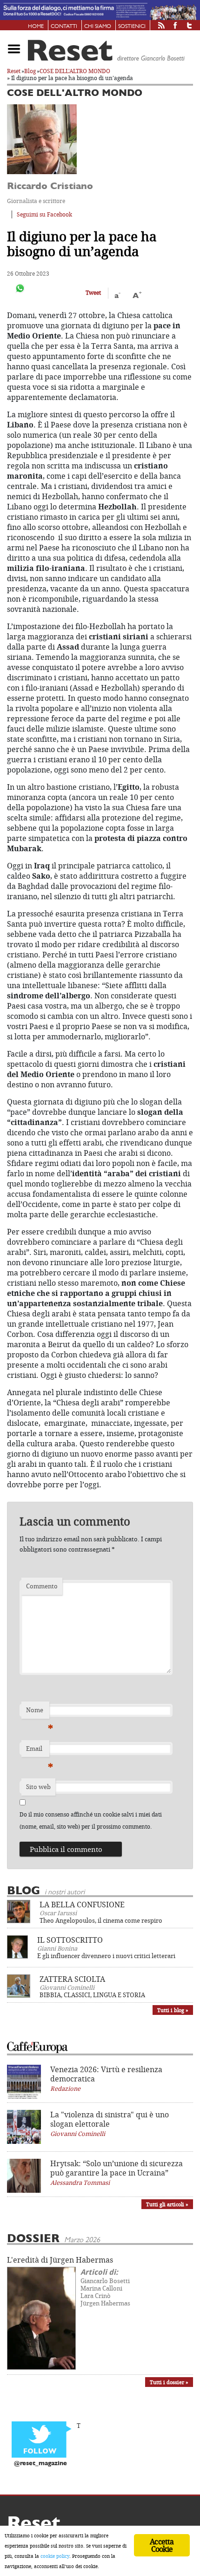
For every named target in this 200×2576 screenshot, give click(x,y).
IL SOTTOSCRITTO (70, 1940)
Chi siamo (98, 27)
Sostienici (132, 27)
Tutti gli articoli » (167, 2204)
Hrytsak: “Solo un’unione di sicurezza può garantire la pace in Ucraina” (117, 2168)
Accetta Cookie (162, 2545)
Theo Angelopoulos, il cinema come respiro (101, 1920)
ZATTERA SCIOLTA (72, 1979)
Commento (42, 1586)
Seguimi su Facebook (44, 214)
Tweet (93, 293)
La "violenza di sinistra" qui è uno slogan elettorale (110, 2119)
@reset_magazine (40, 2464)
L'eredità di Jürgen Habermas (60, 2260)
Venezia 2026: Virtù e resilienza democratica (106, 2074)
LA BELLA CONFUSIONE (82, 1905)
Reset (14, 71)
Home (36, 27)
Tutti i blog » (173, 2010)
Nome (38, 1712)
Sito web (38, 1787)
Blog (30, 71)
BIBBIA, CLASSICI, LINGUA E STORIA (92, 1995)
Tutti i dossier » (169, 2382)
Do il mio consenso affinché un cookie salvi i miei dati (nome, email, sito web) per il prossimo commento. (91, 1820)
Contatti (64, 27)
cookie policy (55, 2556)
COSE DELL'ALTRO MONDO (75, 71)
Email (38, 1751)
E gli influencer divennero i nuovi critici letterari (106, 1956)
